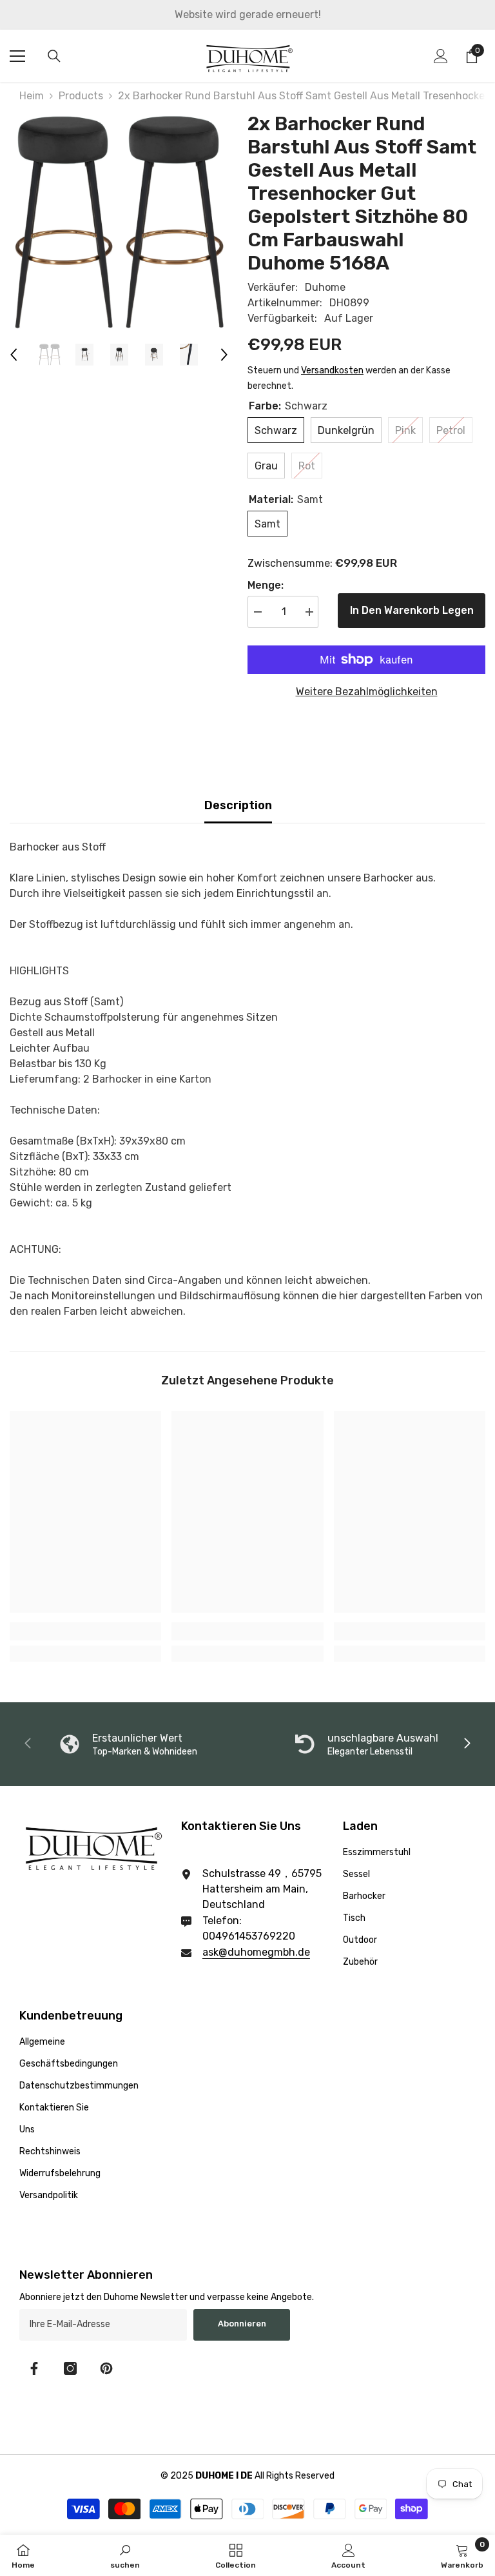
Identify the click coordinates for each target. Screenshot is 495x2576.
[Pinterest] (106, 2368)
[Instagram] (70, 2368)
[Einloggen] (441, 56)
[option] (119, 221)
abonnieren (242, 2324)
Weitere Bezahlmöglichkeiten (367, 692)
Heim (32, 96)
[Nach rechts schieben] (467, 1744)
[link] (85, 1631)
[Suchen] (54, 56)
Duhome (325, 287)
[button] (14, 355)
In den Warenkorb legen (412, 610)
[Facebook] (34, 2368)
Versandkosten (332, 370)
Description (238, 805)
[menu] (17, 56)
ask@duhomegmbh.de (256, 1952)
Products (81, 96)
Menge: (266, 585)
